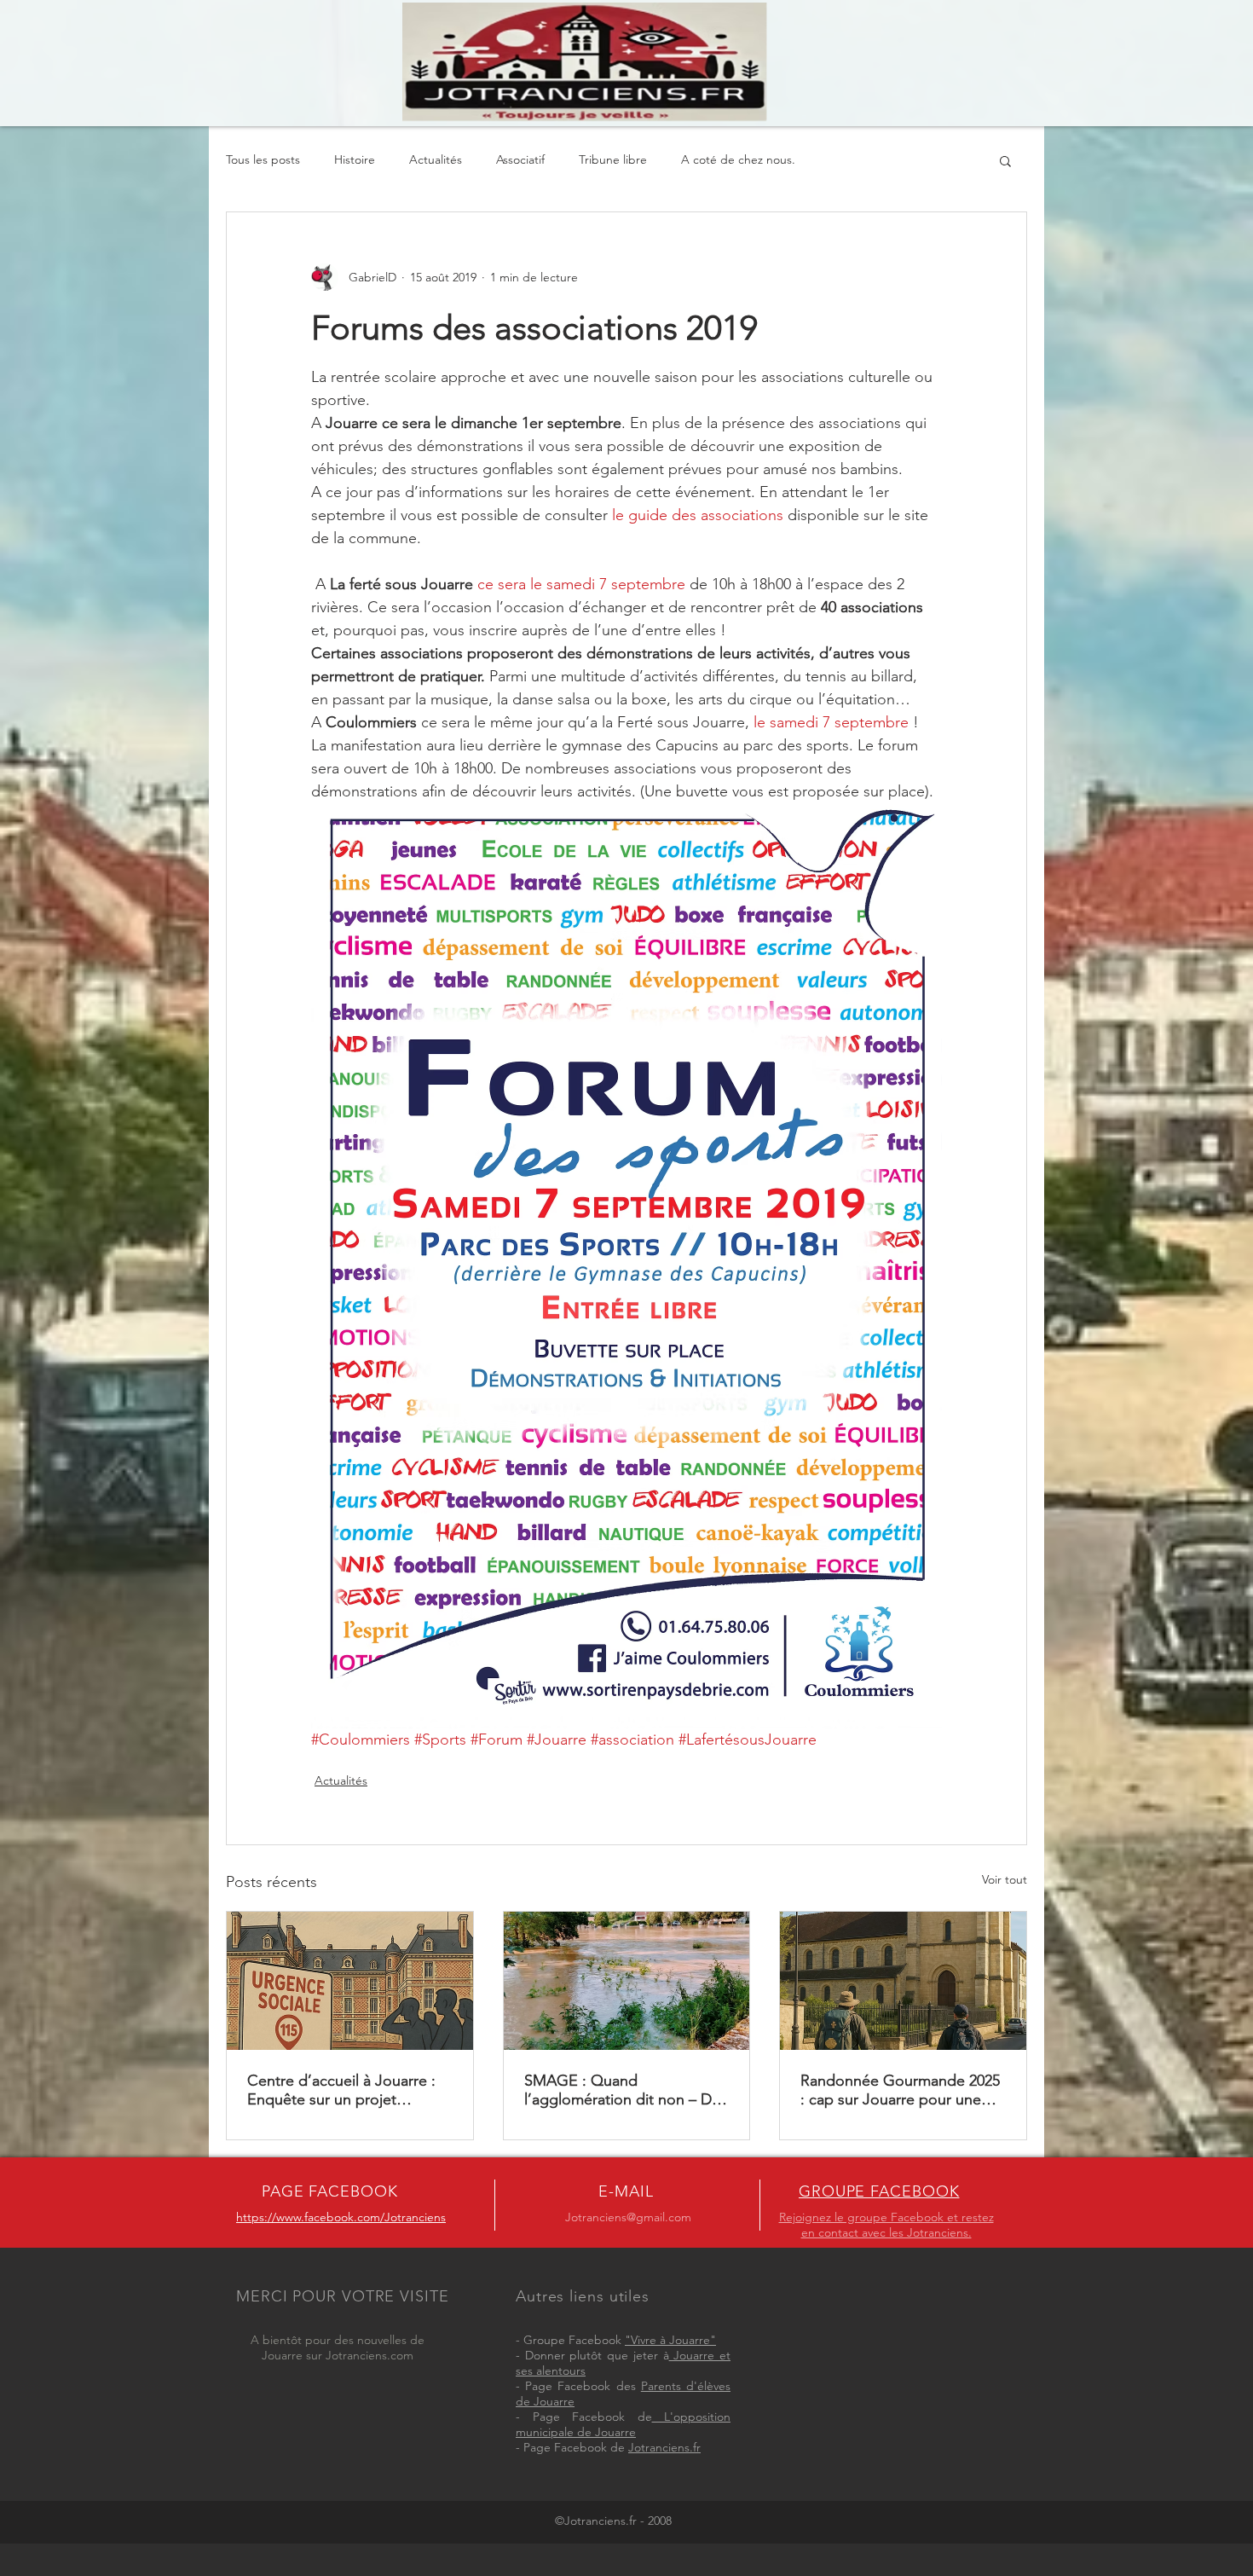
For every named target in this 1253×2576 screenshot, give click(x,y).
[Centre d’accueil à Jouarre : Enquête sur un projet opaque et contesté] (350, 1981)
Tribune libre (613, 159)
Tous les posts (263, 159)
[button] (1005, 160)
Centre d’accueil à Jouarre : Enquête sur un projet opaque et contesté (341, 2090)
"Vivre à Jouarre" (670, 2340)
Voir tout (1005, 1879)
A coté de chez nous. (738, 159)
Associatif (520, 159)
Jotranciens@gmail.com (628, 2217)
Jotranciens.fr (664, 2447)
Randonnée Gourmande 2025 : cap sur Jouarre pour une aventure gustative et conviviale (900, 2090)
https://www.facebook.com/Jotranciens (341, 2217)
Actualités (436, 159)
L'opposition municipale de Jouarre (623, 2424)
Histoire (355, 159)
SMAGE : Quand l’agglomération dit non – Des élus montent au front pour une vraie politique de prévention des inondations (626, 2090)
